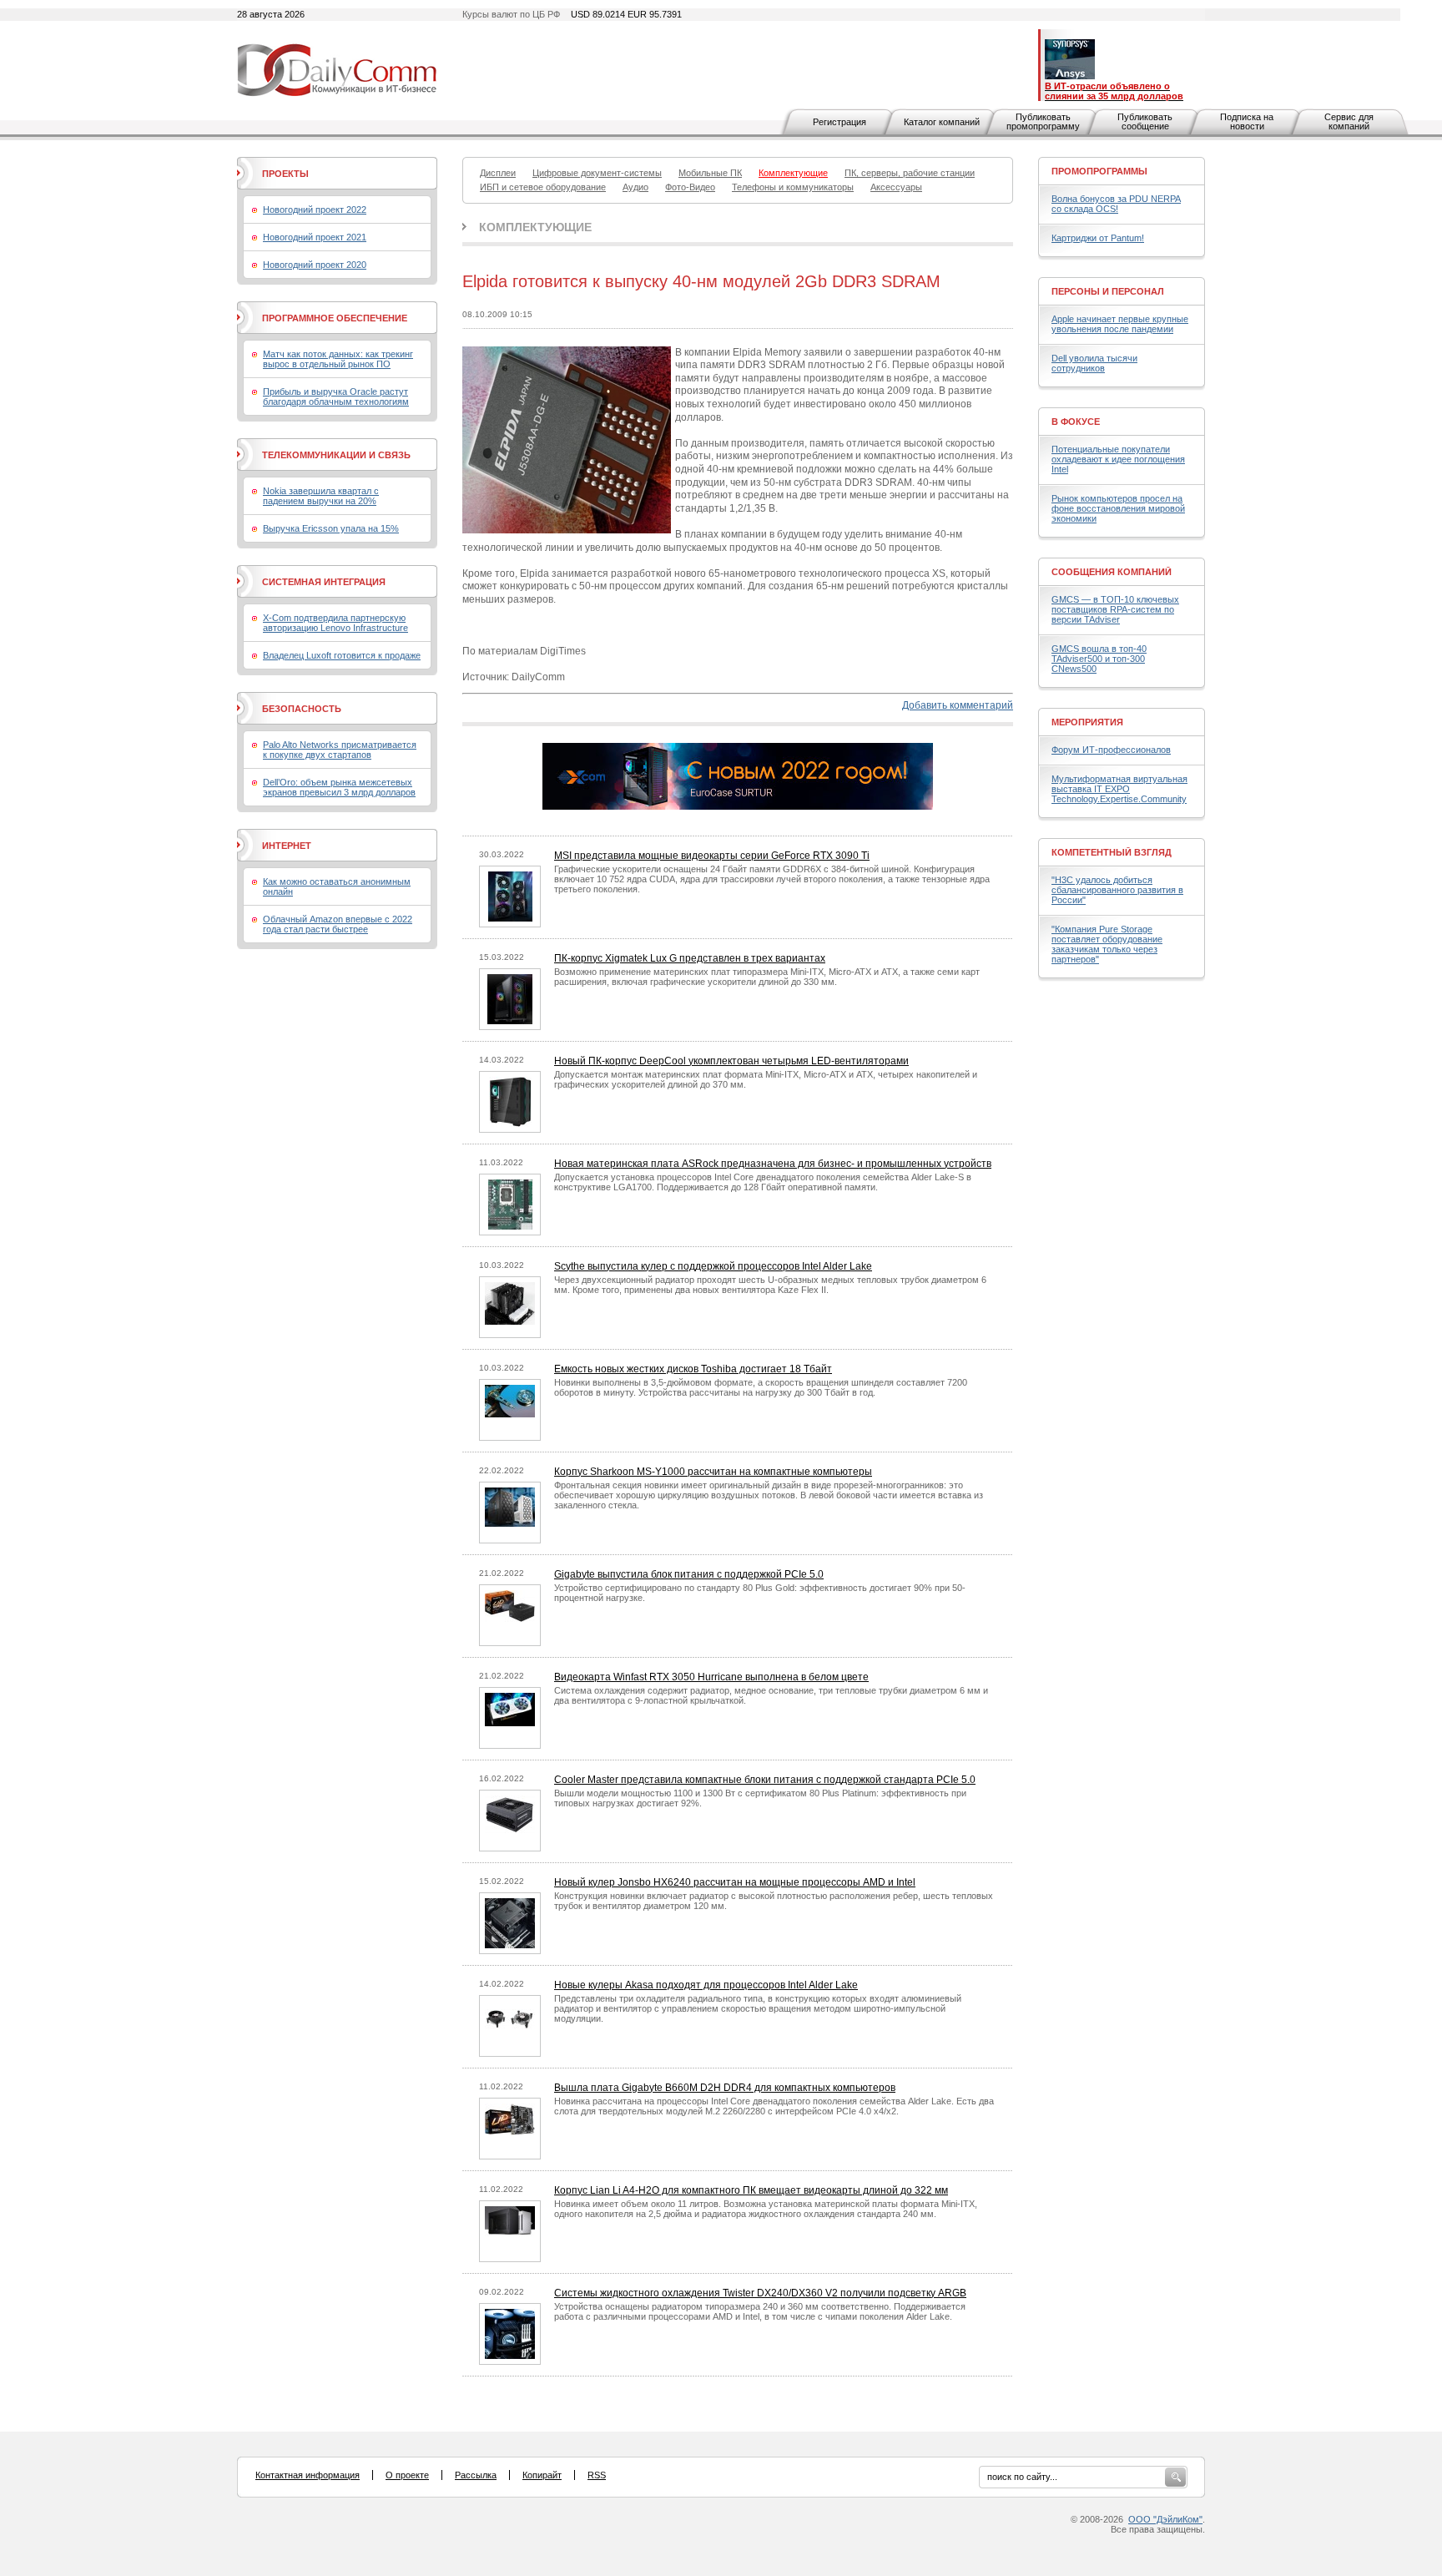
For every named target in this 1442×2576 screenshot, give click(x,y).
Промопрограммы (1099, 171)
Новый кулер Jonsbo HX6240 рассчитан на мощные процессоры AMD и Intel (735, 1882)
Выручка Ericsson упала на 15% (331, 528)
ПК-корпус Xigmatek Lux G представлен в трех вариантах (690, 958)
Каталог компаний (942, 122)
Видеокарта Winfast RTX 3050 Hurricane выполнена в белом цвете (711, 1677)
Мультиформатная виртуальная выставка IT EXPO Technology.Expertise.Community (1119, 789)
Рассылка (476, 2475)
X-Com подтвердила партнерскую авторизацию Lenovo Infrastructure (335, 623)
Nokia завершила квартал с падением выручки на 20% (321, 496)
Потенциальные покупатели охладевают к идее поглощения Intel (1118, 459)
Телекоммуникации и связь (336, 455)
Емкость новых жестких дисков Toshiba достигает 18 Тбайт (693, 1369)
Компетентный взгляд (1112, 852)
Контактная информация (308, 2475)
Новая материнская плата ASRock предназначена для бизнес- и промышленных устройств (773, 1164)
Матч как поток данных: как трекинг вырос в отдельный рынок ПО (338, 359)
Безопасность (302, 709)
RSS (597, 2475)
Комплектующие (535, 227)
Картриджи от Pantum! (1098, 238)
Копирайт (542, 2475)
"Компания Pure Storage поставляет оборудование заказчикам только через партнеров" (1107, 944)
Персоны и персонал (1108, 291)
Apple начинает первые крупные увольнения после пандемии (1120, 324)
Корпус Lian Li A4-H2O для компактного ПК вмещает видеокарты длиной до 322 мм (751, 2190)
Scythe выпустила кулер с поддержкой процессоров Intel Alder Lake (713, 1266)
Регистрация (839, 122)
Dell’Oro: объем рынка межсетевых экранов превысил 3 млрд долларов (339, 787)
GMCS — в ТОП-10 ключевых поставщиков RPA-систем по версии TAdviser (1115, 609)
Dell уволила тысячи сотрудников (1094, 363)
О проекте (407, 2475)
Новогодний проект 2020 (315, 265)
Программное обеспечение (335, 318)
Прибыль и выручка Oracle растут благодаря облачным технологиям (336, 397)
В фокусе (1076, 422)
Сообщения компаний (1112, 572)
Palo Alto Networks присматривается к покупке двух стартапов (340, 750)
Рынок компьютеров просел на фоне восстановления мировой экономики (1118, 508)
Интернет (287, 846)
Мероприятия (1087, 722)
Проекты (285, 174)
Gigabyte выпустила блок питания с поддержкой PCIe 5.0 (689, 1574)
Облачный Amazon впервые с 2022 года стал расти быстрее (338, 924)
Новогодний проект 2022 (315, 210)
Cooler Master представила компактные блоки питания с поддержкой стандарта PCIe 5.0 (765, 1780)
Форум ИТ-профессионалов (1111, 750)
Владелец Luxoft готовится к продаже (342, 655)
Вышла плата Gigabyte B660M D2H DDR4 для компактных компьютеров (725, 2088)
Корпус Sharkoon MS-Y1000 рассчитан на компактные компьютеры (713, 1472)
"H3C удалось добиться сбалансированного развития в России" (1117, 890)
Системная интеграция (324, 582)
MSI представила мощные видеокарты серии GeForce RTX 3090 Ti (712, 856)
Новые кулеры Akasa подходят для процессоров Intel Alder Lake (706, 1985)
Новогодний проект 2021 (315, 237)
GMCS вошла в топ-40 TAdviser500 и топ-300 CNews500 (1099, 659)
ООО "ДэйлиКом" (1165, 2519)
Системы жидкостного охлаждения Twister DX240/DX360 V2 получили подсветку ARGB (760, 2293)
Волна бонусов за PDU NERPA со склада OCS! (1116, 204)
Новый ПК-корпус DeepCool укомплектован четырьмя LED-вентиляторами (731, 1061)
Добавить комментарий (958, 705)
